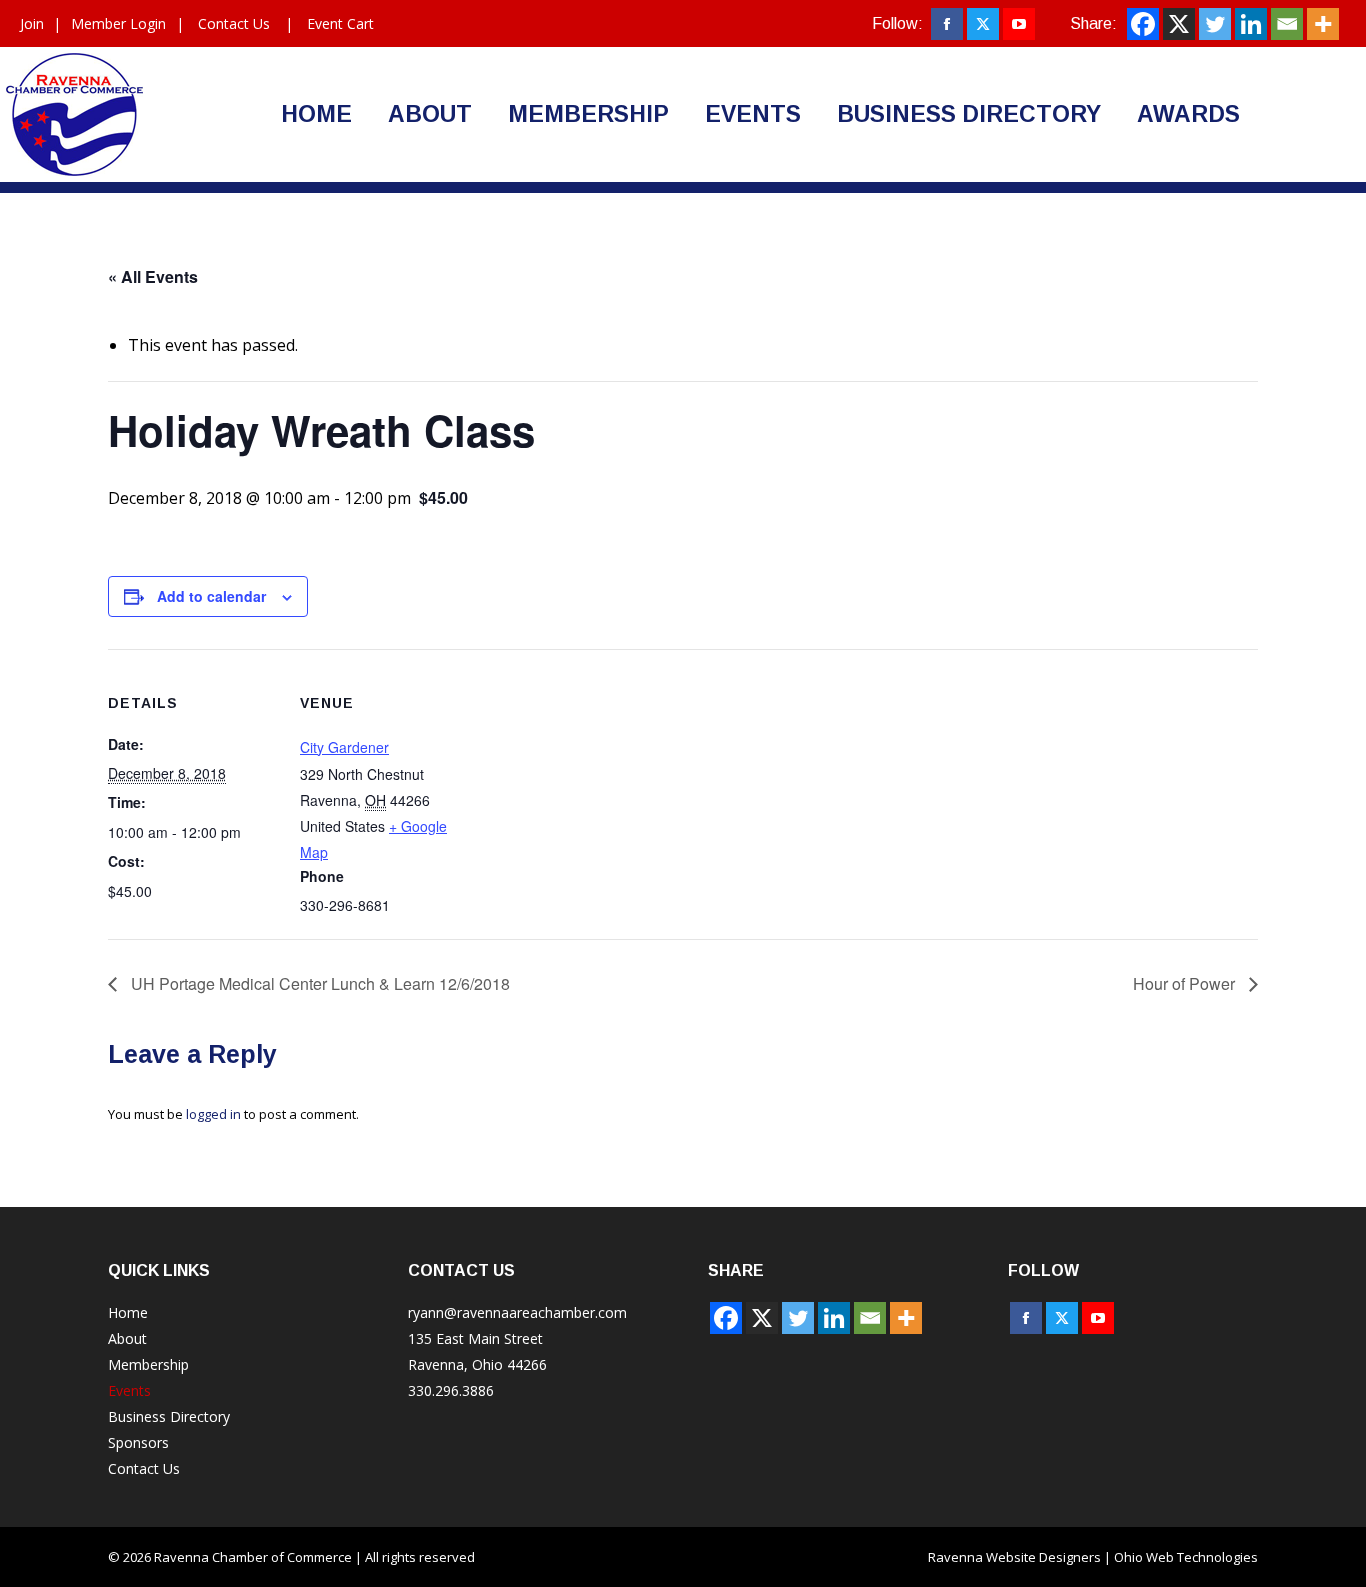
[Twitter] (1215, 24)
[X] (1179, 24)
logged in (213, 1114)
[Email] (1287, 24)
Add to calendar (211, 596)
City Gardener (344, 747)
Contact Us (234, 23)
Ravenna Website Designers (1014, 1557)
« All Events (153, 276)
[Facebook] (1143, 24)
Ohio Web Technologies (1186, 1557)
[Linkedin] (1251, 24)
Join (32, 23)
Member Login (118, 23)
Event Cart (340, 23)
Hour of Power (1186, 983)
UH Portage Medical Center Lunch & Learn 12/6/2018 (318, 983)
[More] (1323, 24)
